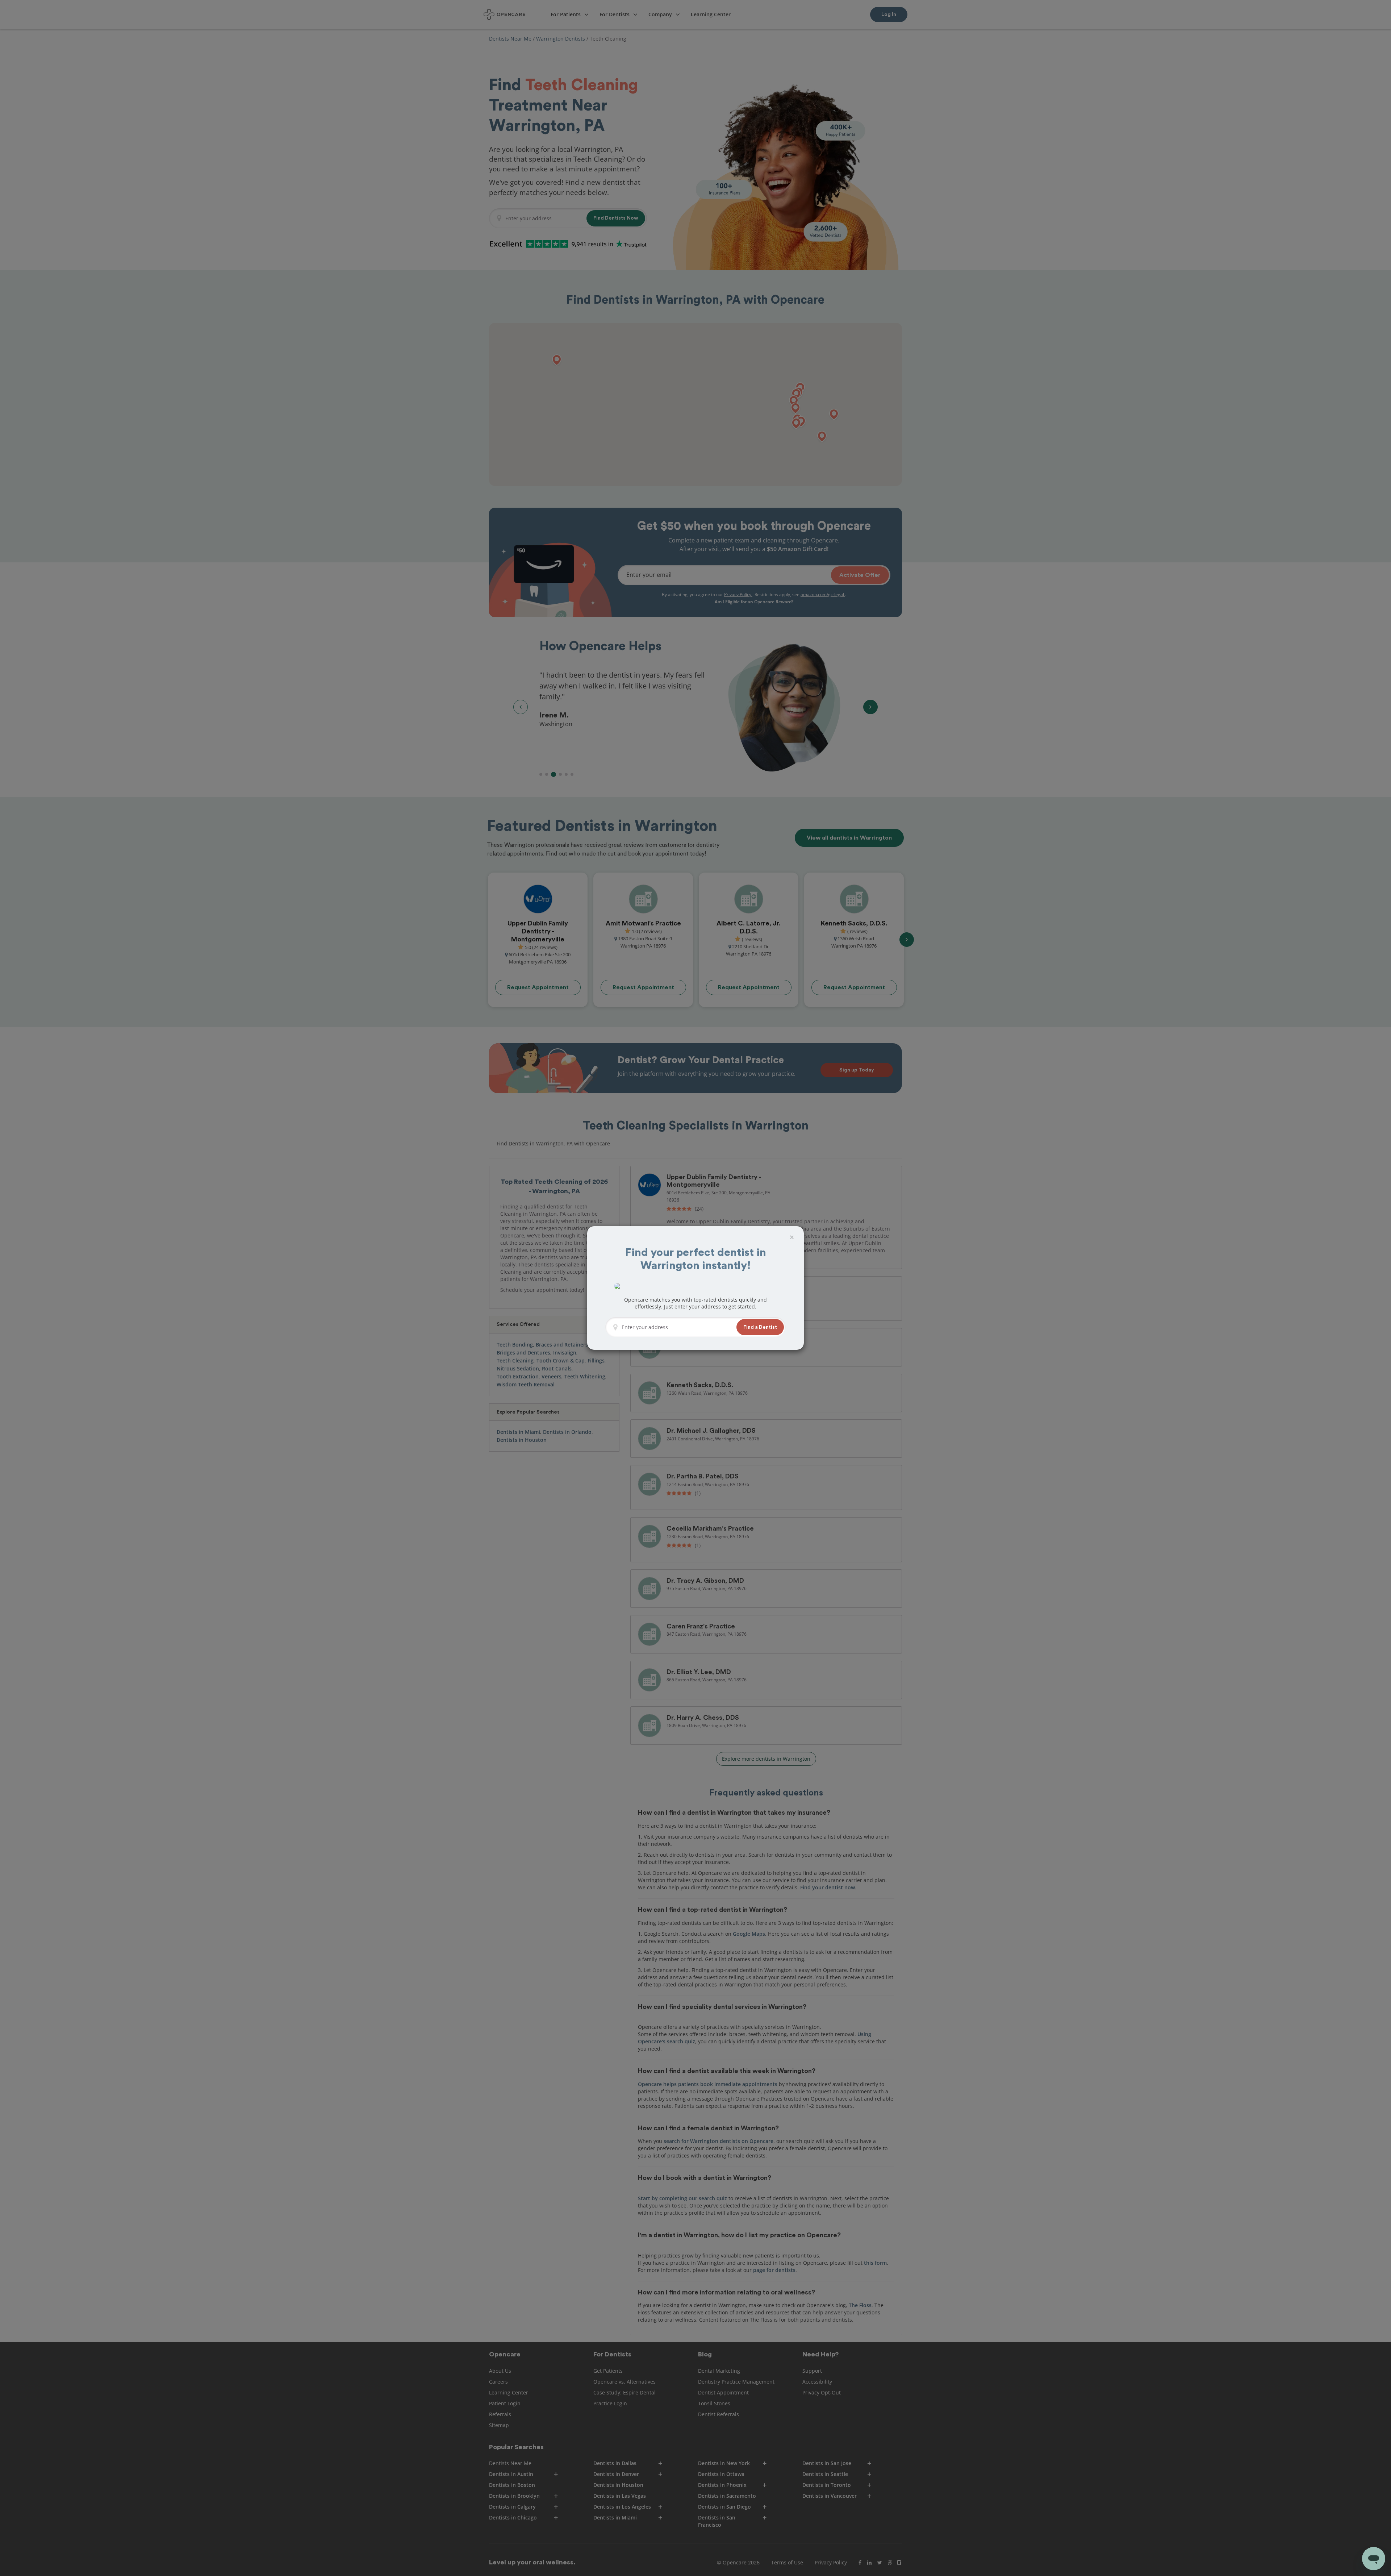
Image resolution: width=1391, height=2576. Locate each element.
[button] (760, 1327)
